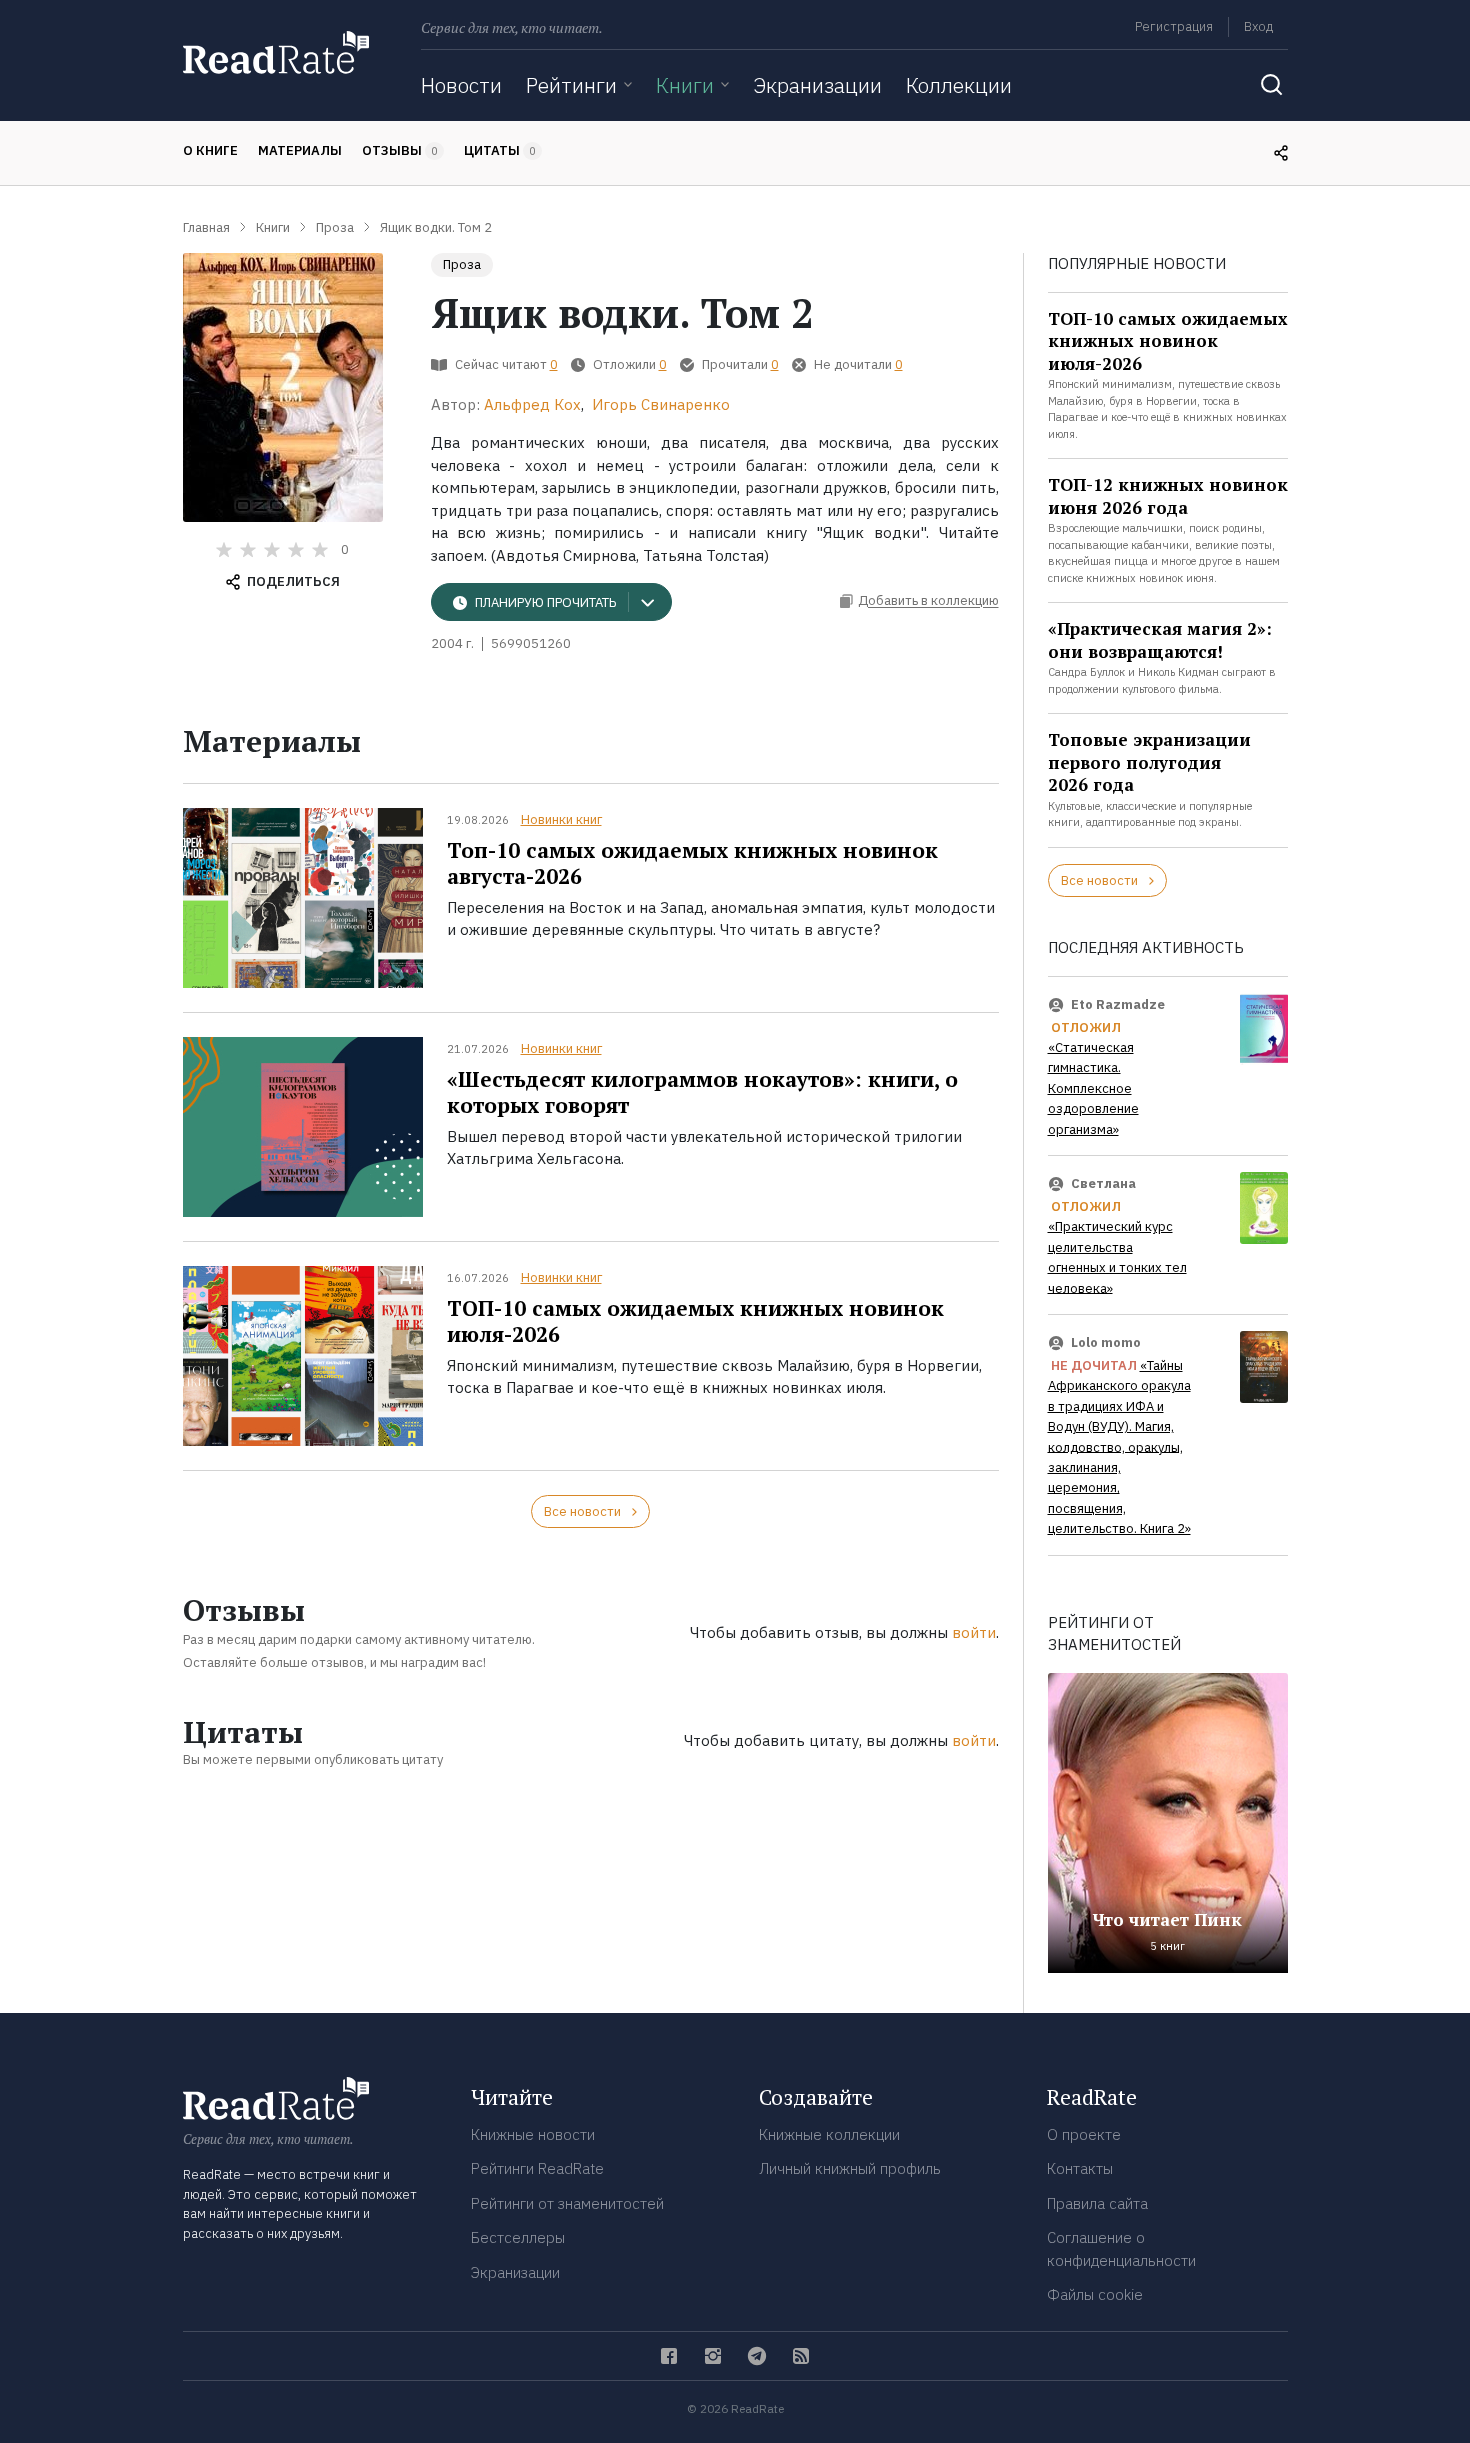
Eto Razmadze (1118, 1004)
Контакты (1080, 2168)
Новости (461, 85)
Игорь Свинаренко (661, 404)
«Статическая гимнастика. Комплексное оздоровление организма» (1093, 1088)
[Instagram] (713, 2356)
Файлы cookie (1095, 2294)
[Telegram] (757, 2356)
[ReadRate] (276, 52)
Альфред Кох (532, 404)
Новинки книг (561, 819)
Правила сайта (1097, 2203)
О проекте (1084, 2134)
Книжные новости (533, 2134)
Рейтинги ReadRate (537, 2168)
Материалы (300, 150)
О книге (210, 150)
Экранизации (817, 85)
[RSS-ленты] (801, 2356)
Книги (685, 85)
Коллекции (959, 85)
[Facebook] (669, 2356)
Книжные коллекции (829, 2134)
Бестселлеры (518, 2237)
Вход (1258, 26)
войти (974, 1632)
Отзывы (400, 150)
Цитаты (500, 150)
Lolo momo (1106, 1342)
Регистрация (1174, 26)
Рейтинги (571, 85)
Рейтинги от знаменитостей (567, 2203)
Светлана (1103, 1183)
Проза (462, 264)
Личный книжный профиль (850, 2168)
